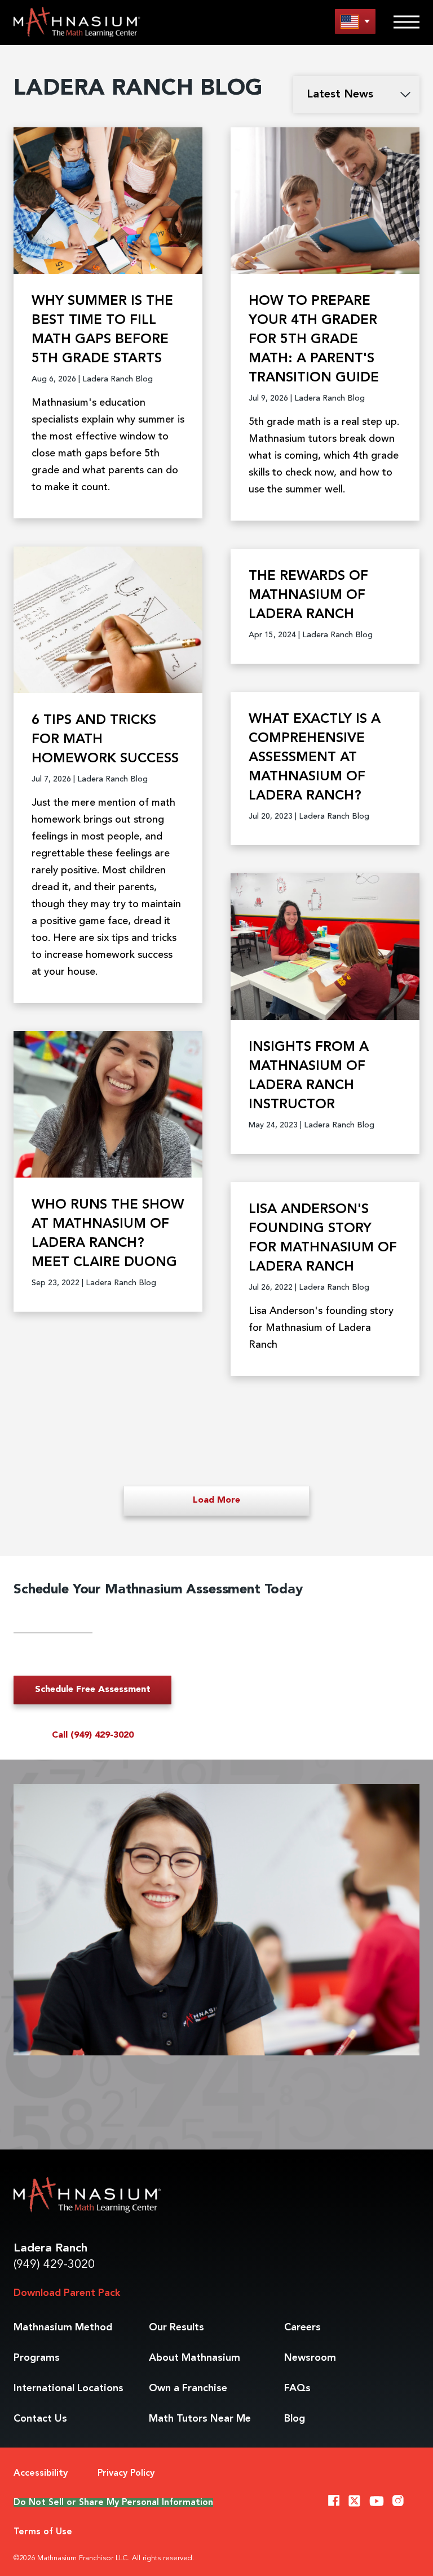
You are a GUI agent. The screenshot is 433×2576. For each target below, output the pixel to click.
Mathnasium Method (63, 2328)
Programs (37, 2358)
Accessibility (41, 2473)
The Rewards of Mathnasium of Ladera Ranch (308, 596)
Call (93, 1735)
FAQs (297, 2388)
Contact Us (40, 2419)
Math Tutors (200, 2419)
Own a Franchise (188, 2388)
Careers (302, 2328)
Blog (295, 2419)
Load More (216, 1500)
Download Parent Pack (67, 2293)
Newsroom (310, 2358)
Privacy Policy (126, 2473)
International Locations (69, 2388)
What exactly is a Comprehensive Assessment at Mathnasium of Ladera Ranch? (315, 758)
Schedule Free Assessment (93, 1690)
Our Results (176, 2328)
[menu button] (355, 21)
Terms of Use (43, 2532)
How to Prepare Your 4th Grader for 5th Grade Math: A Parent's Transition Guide (314, 340)
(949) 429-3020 (54, 2265)
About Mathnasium (195, 2358)
